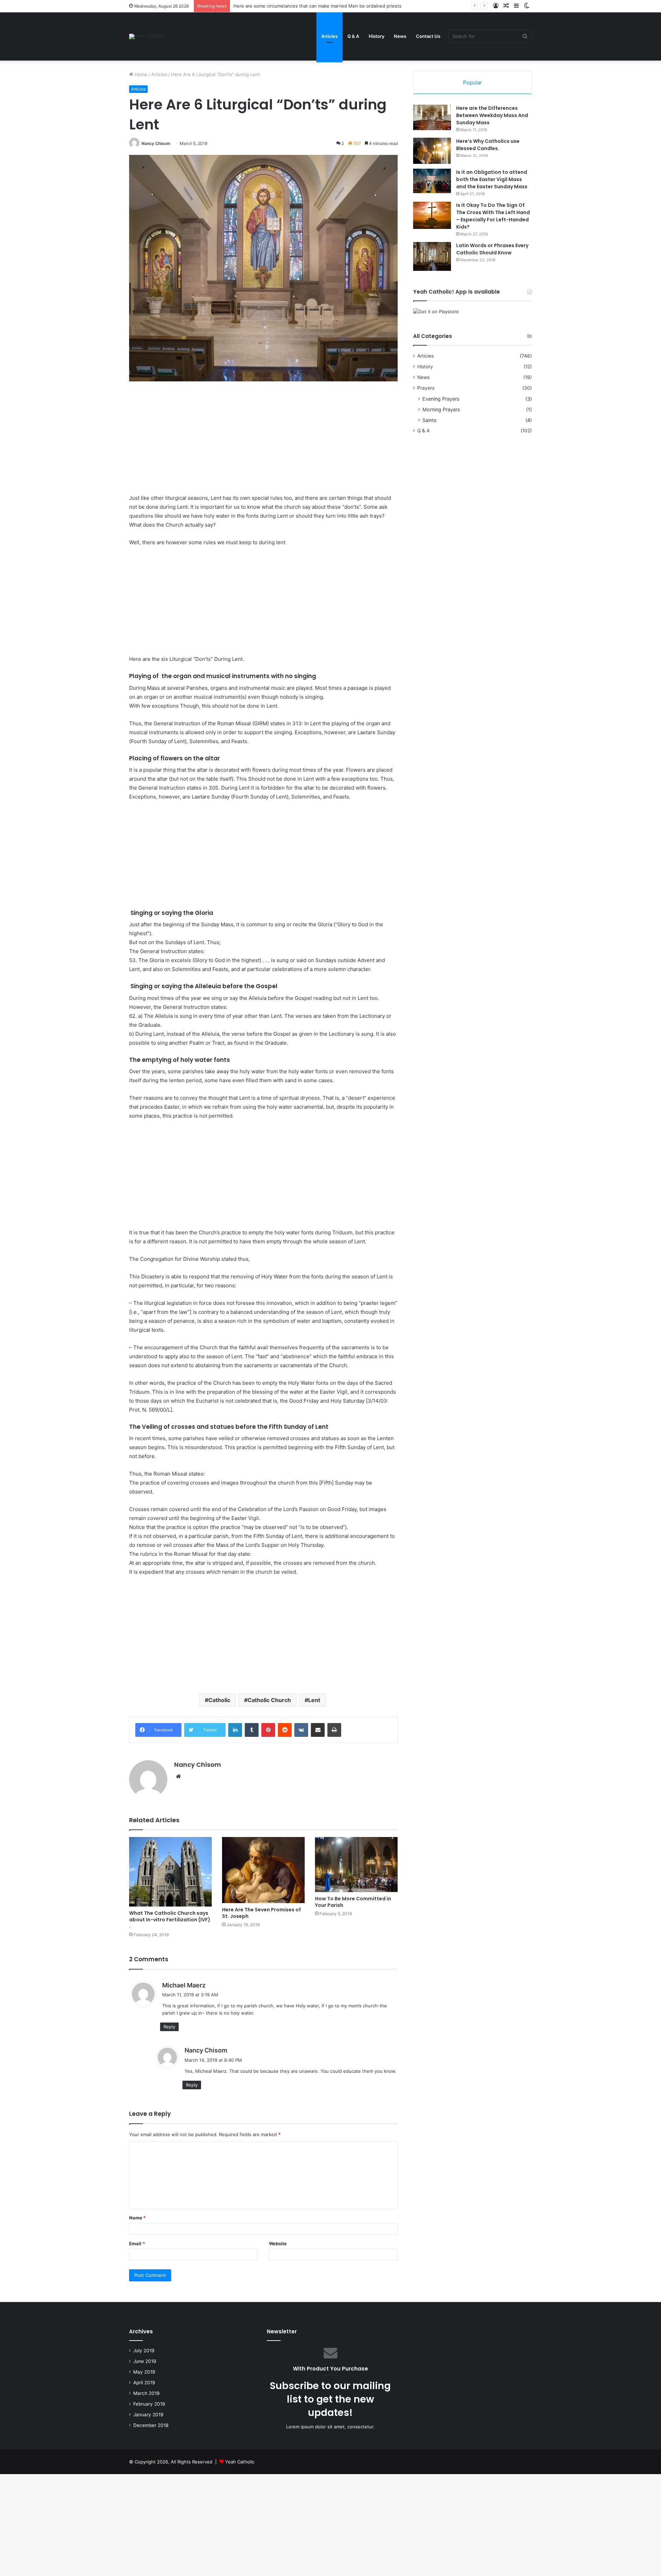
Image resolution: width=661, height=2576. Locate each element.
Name (137, 2218)
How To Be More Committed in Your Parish (353, 1902)
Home (140, 74)
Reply (169, 2027)
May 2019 (144, 2372)
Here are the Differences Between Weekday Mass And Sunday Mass (492, 115)
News (400, 36)
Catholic (219, 1700)
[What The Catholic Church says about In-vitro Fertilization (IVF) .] (170, 1872)
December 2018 (151, 2425)
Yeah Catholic (240, 2462)
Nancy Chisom (156, 143)
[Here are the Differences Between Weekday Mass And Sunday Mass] (432, 117)
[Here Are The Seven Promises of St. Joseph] (263, 1870)
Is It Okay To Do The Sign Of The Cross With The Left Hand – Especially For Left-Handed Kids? (493, 216)
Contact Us (428, 36)
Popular (473, 82)
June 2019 (145, 2361)
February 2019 (149, 2404)
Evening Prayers (441, 399)
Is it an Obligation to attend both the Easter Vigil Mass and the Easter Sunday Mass (492, 179)
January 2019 (148, 2415)
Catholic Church (269, 1700)
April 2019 (144, 2383)
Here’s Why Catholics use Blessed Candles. (488, 145)
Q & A (353, 36)
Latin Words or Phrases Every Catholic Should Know (492, 249)
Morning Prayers (441, 409)
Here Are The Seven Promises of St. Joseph (261, 1913)
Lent (314, 1700)
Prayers (426, 388)
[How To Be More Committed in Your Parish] (356, 1865)
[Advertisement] (263, 443)
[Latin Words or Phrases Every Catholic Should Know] (432, 256)
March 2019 (146, 2393)
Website (278, 2244)
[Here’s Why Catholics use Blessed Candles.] (432, 151)
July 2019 (144, 2351)
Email (137, 2244)
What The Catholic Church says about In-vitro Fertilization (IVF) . (170, 1920)
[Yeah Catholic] (146, 36)
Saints (429, 420)
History (376, 36)
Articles (329, 36)
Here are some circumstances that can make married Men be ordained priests (317, 6)
